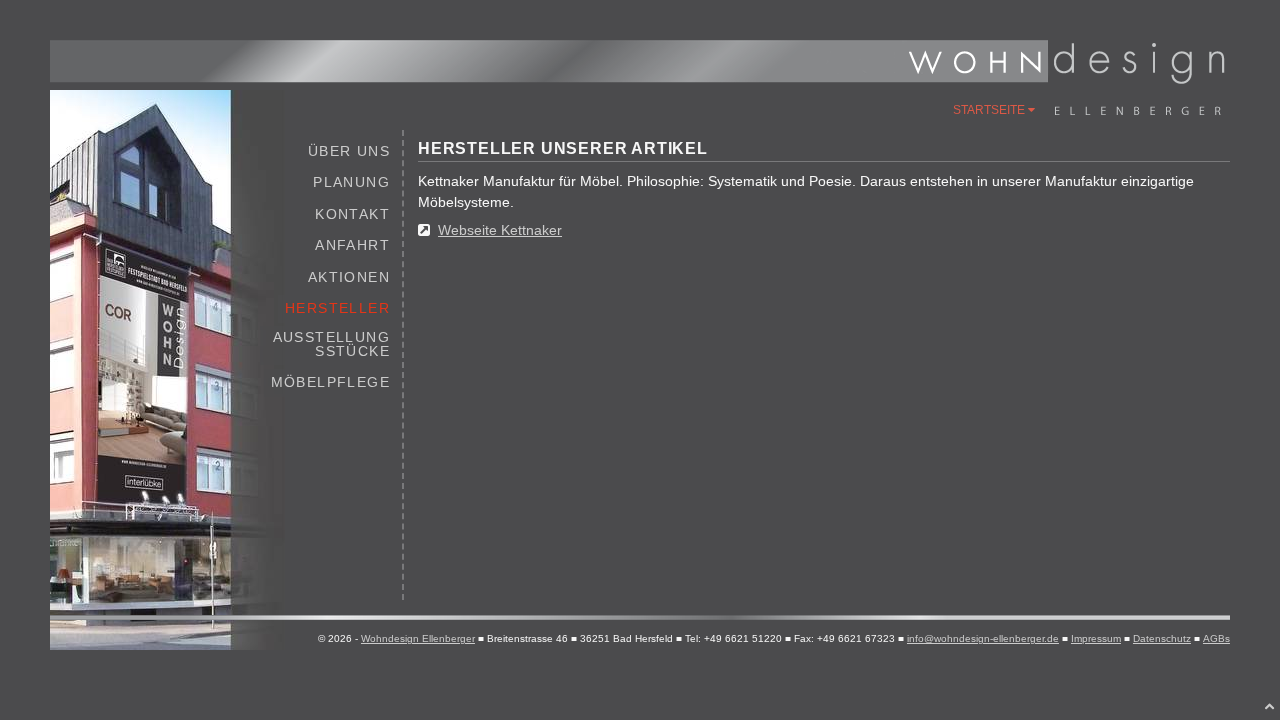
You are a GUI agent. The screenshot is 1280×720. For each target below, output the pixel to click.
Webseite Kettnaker (500, 230)
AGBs (1216, 638)
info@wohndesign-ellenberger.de (983, 638)
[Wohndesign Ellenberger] (1066, 79)
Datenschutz (1162, 638)
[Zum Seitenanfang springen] (1270, 706)
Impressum (1096, 638)
